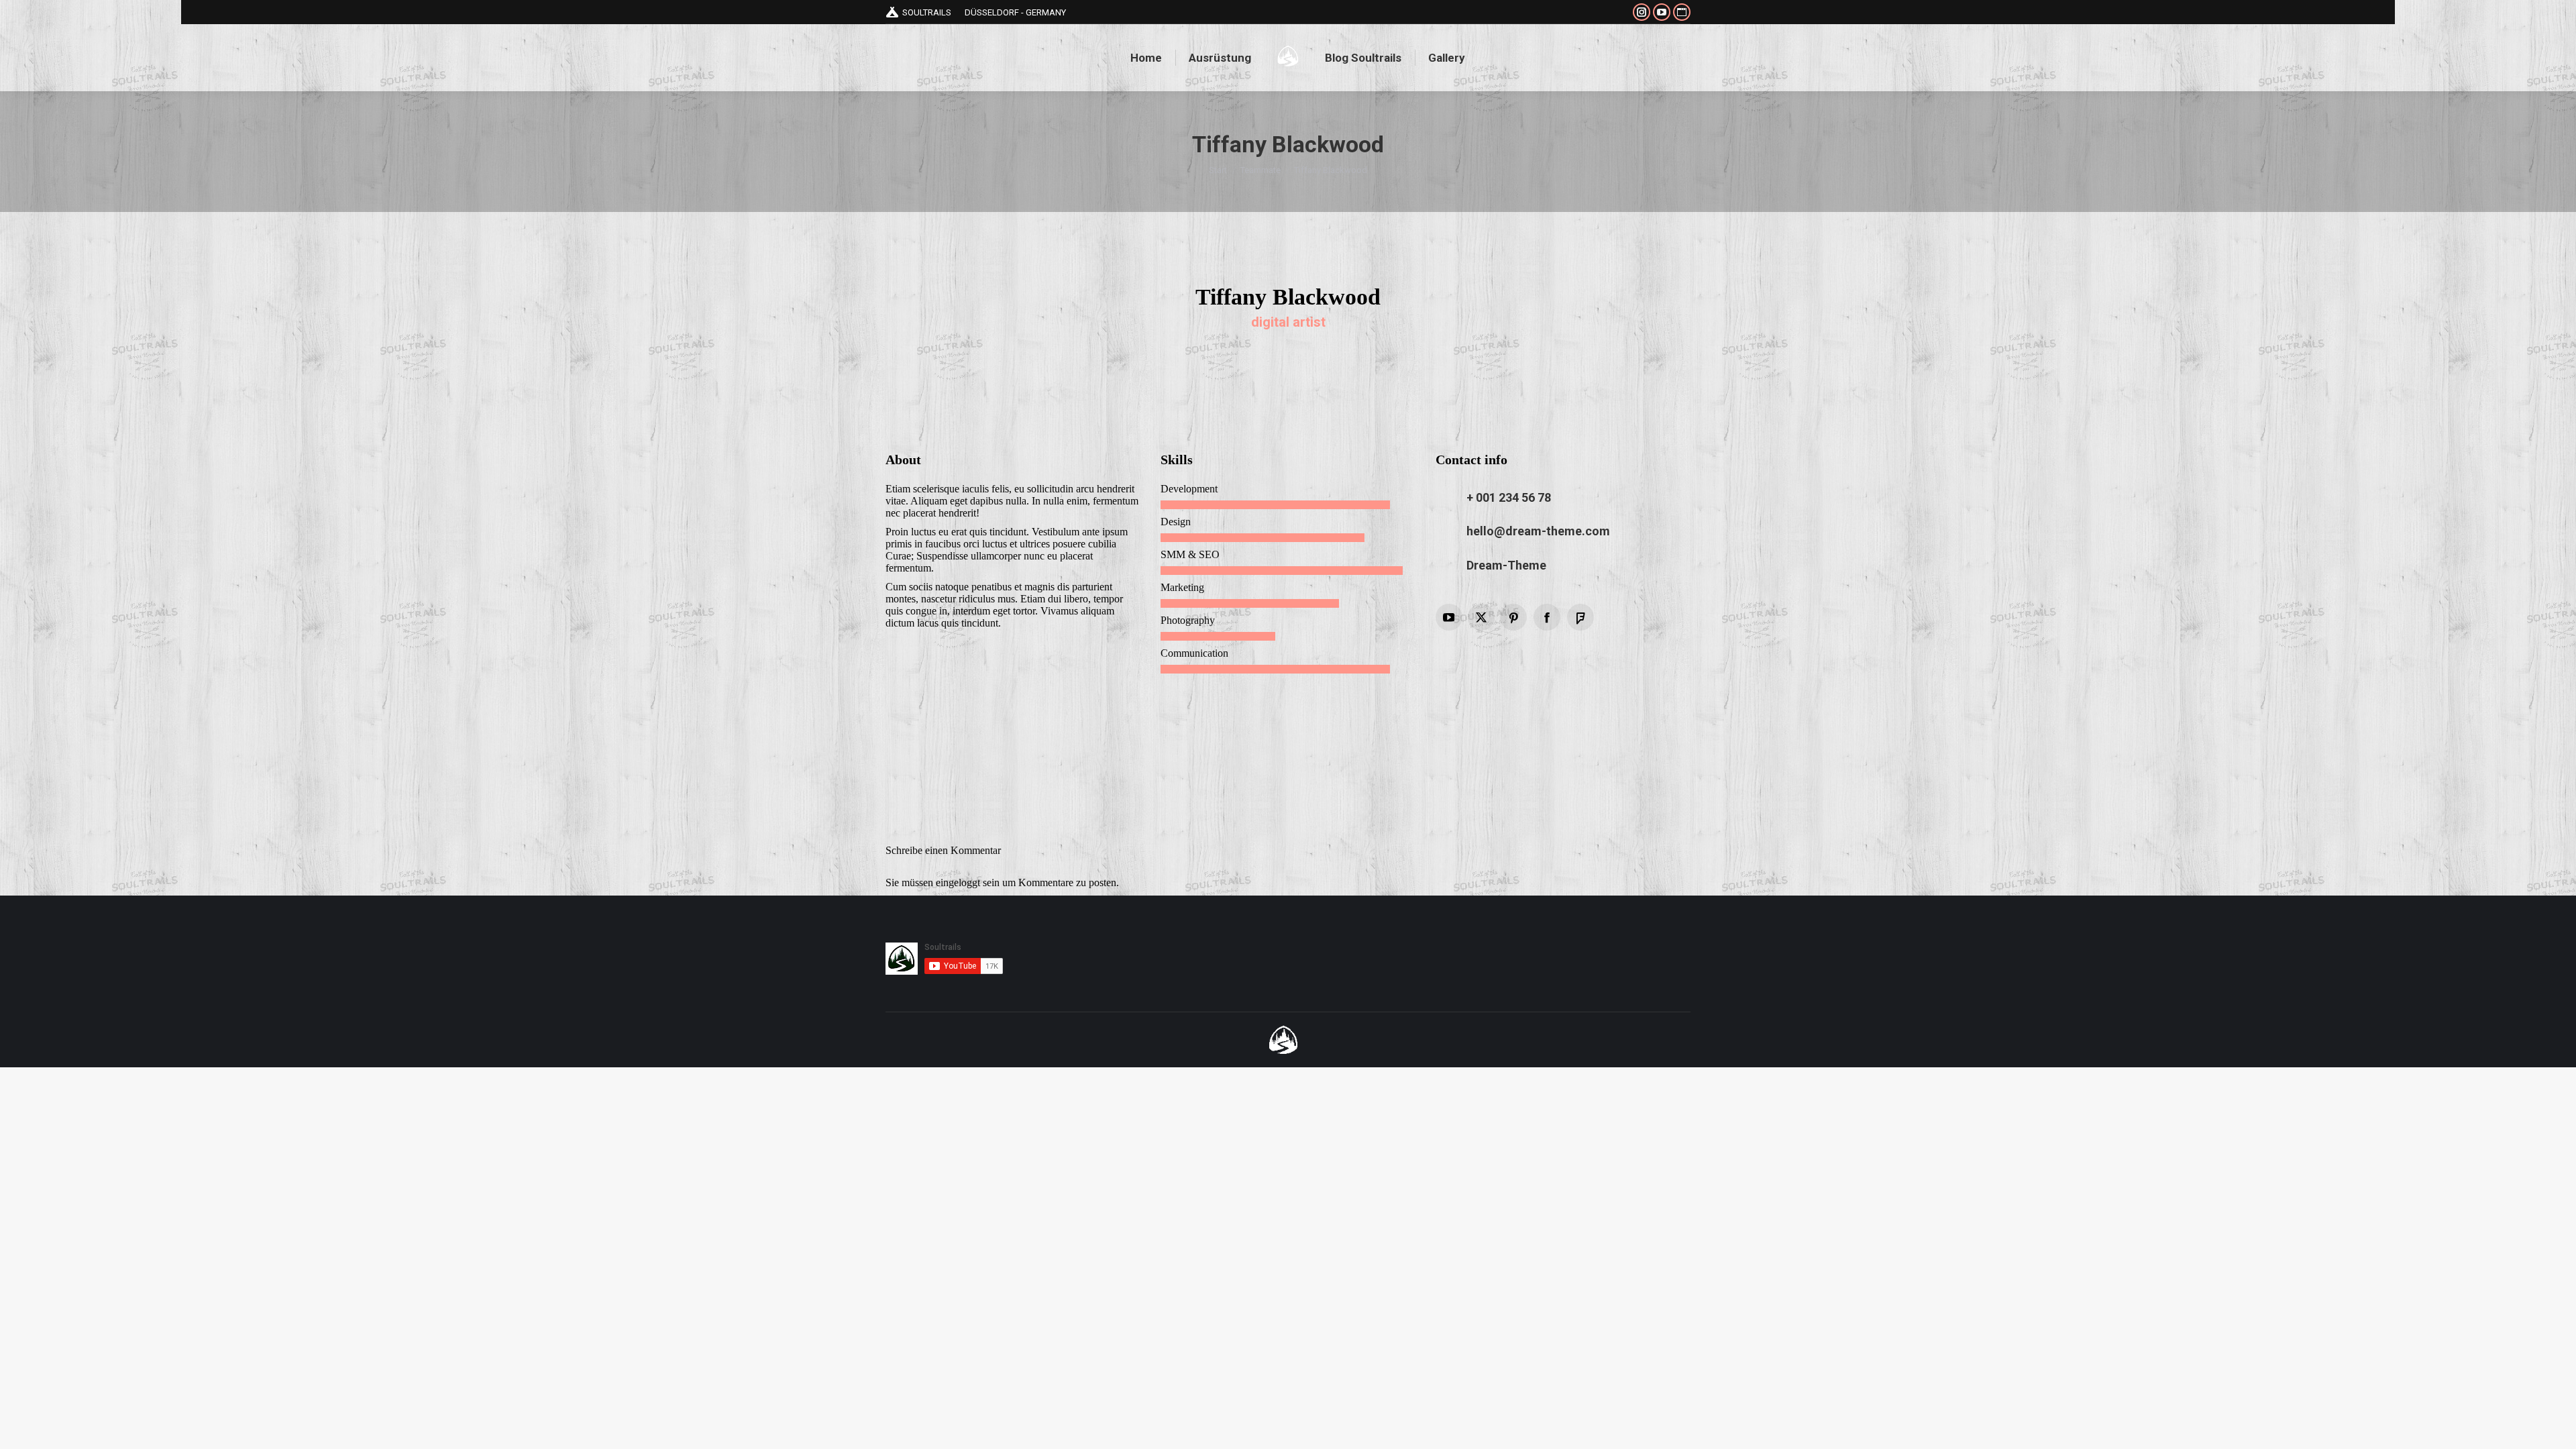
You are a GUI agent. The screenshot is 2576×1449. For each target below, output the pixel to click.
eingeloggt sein (968, 882)
